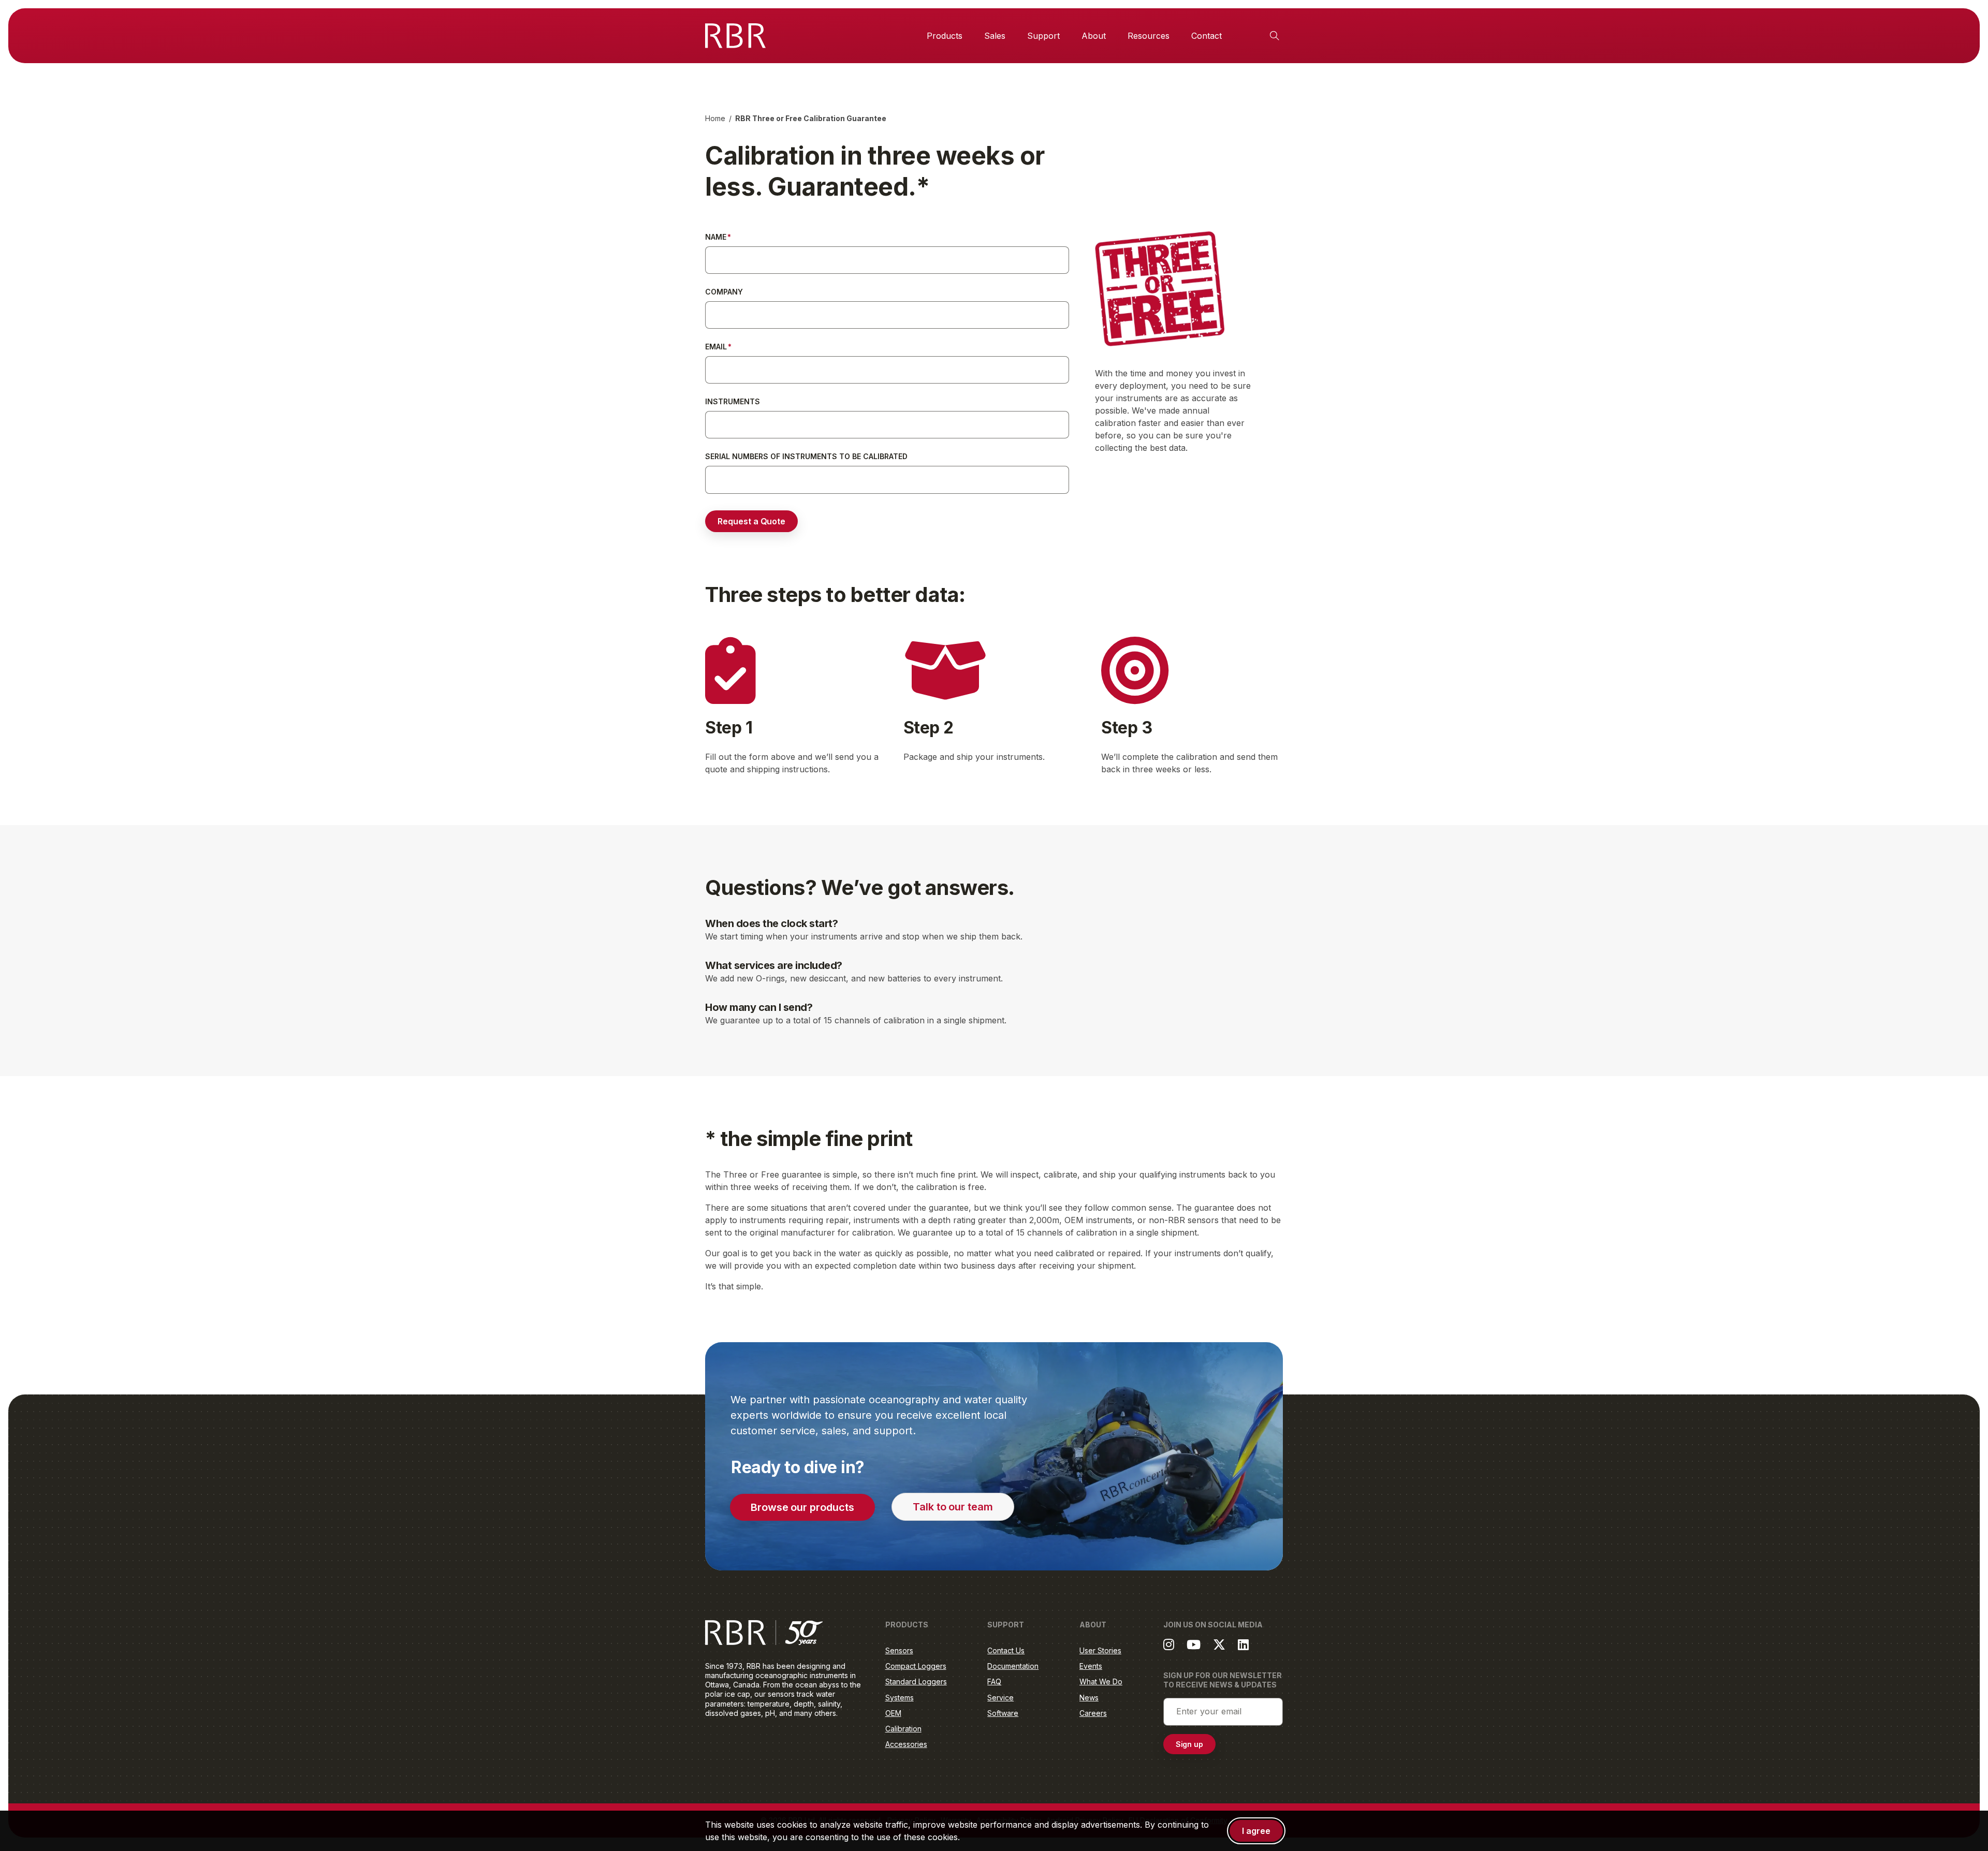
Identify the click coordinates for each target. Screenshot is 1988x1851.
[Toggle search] (1275, 36)
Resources (1149, 36)
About (1094, 36)
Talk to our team (953, 1507)
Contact (1207, 36)
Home (715, 118)
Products (945, 36)
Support (1043, 36)
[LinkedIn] (1243, 1644)
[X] (1219, 1644)
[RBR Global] (735, 36)
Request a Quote (751, 521)
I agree (1256, 1831)
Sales (995, 36)
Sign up (1190, 1744)
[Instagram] (1169, 1644)
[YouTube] (1194, 1644)
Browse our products (802, 1507)
